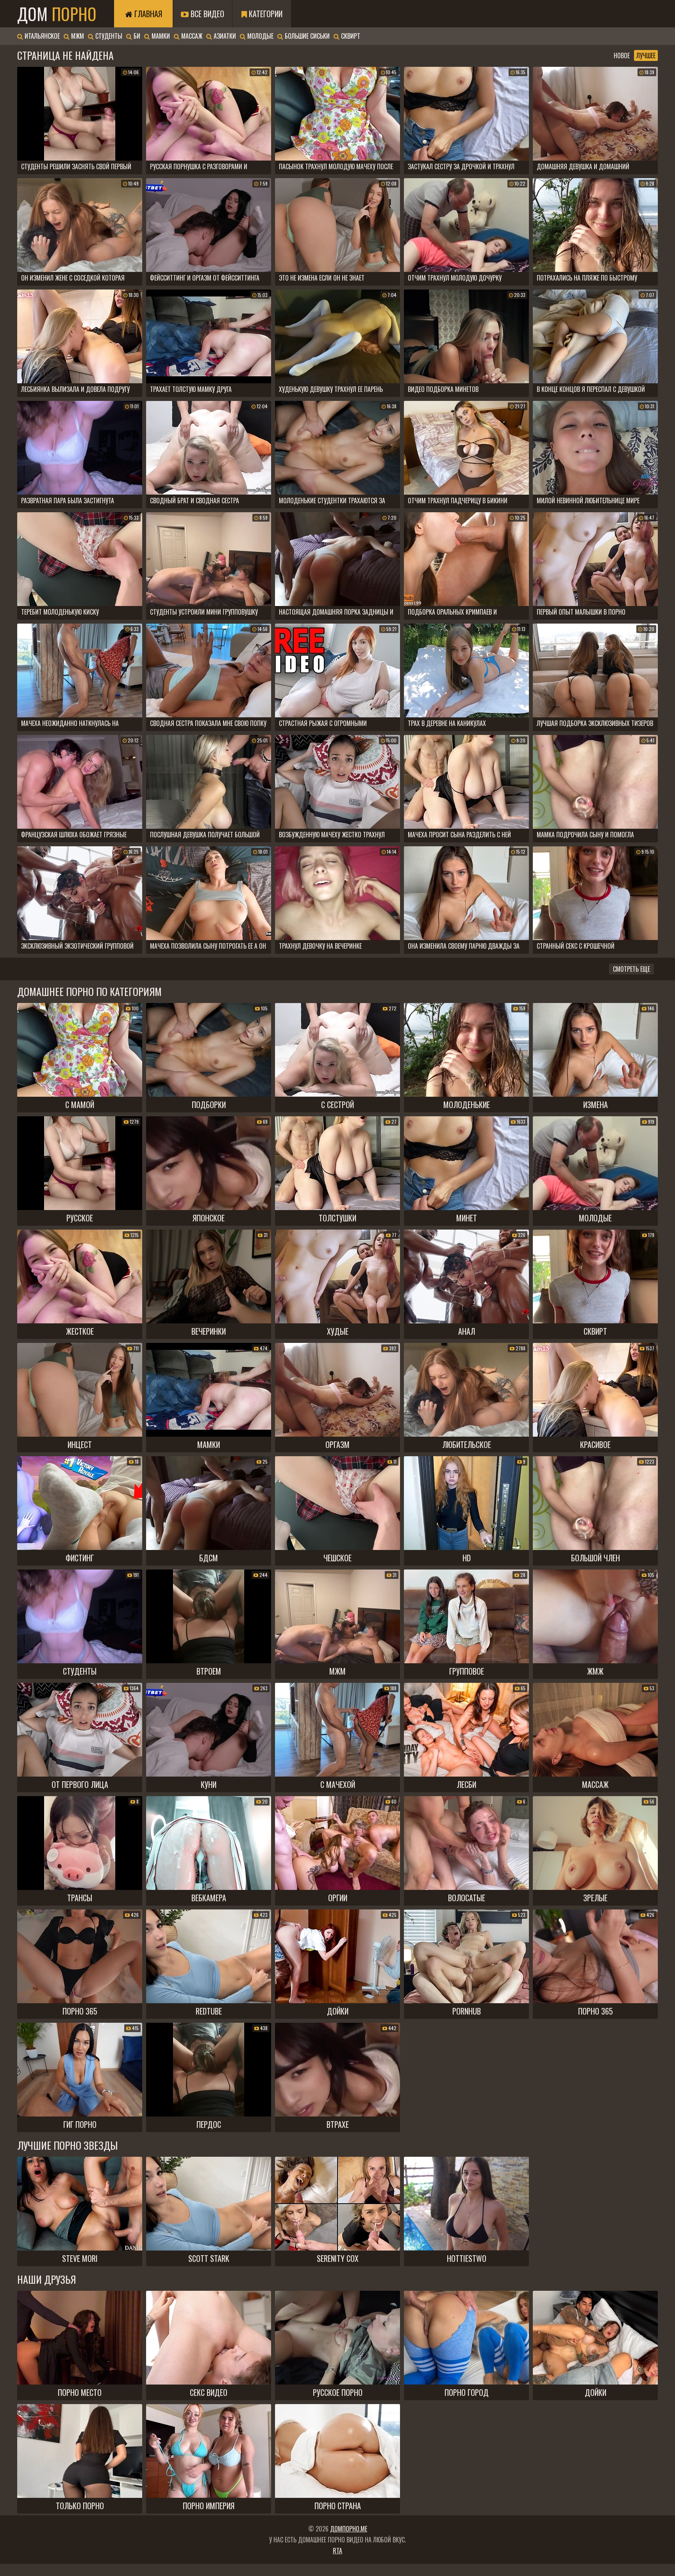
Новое (622, 55)
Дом (57, 14)
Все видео (206, 14)
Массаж (191, 36)
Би (136, 36)
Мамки (160, 36)
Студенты (108, 36)
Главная (147, 14)
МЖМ (77, 36)
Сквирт (350, 36)
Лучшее (646, 55)
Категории (265, 14)
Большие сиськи (306, 36)
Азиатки (224, 36)
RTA (337, 2551)
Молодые (260, 36)
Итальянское (41, 36)
